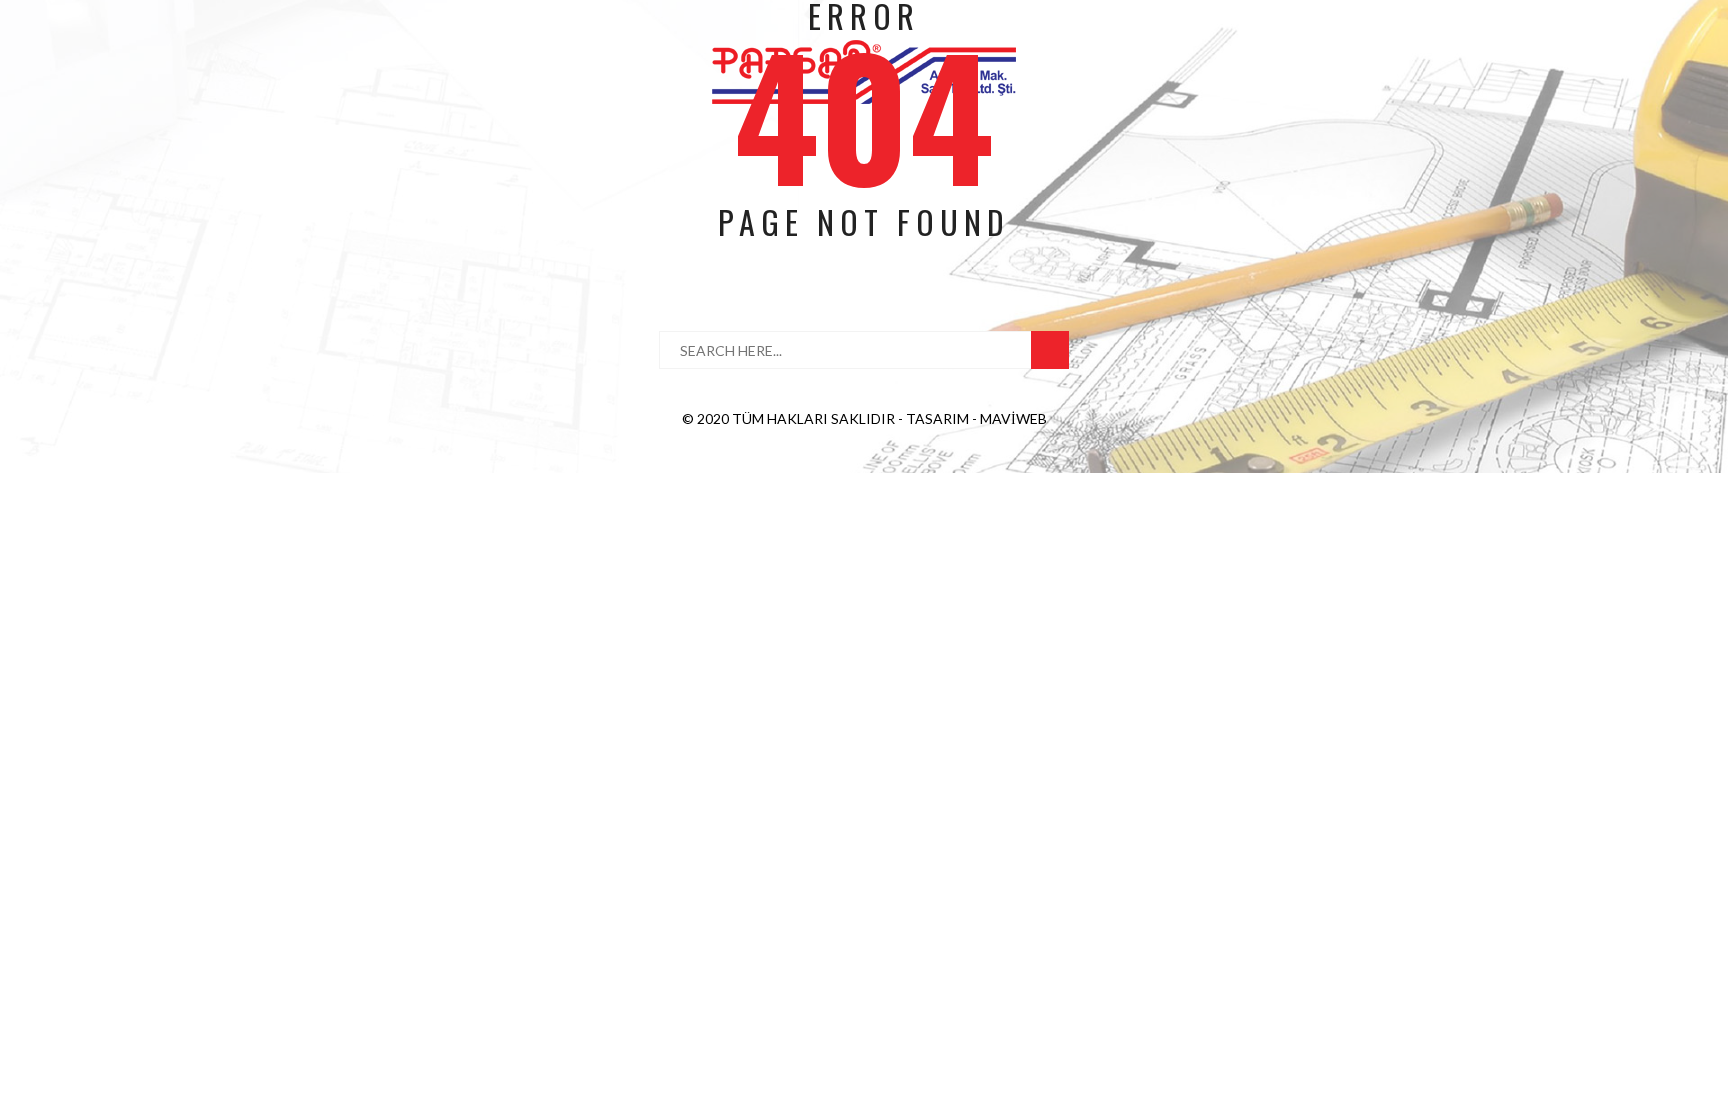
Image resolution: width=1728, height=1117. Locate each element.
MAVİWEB (1013, 418)
